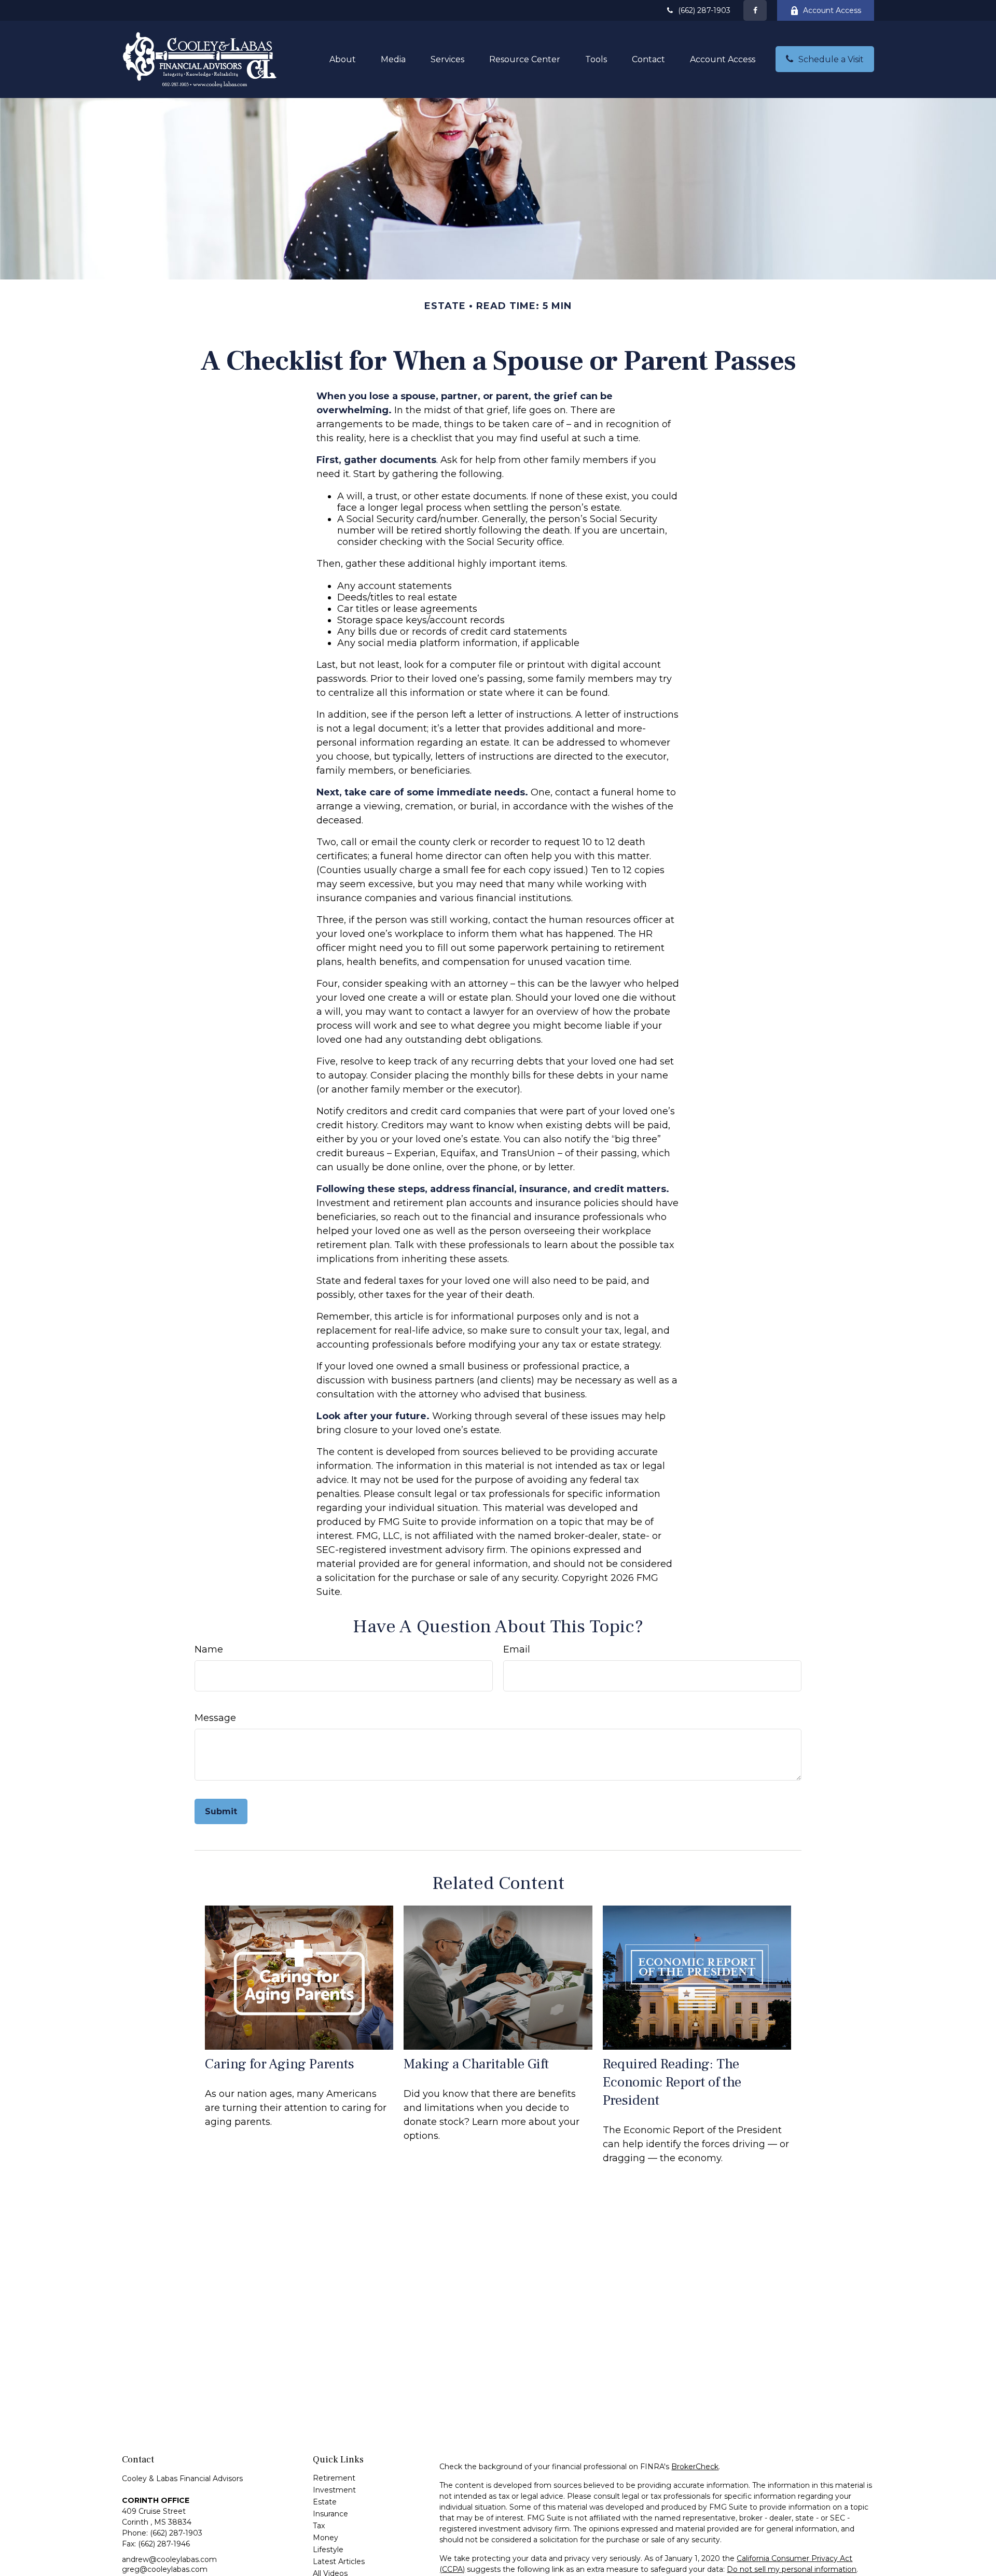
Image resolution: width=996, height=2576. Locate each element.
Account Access (832, 10)
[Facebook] (755, 10)
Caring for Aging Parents (280, 2064)
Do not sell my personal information (792, 2569)
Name (209, 1649)
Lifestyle (328, 2550)
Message (215, 1718)
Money (326, 2538)
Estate (325, 2502)
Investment (334, 2490)
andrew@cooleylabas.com (169, 2559)
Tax (319, 2526)
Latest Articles (339, 2561)
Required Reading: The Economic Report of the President (672, 2082)
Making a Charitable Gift (476, 2064)
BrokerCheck (695, 2467)
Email (517, 1649)
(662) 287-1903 (704, 10)
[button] (343, 59)
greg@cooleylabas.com (165, 2569)
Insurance (330, 2514)
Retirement (334, 2478)
